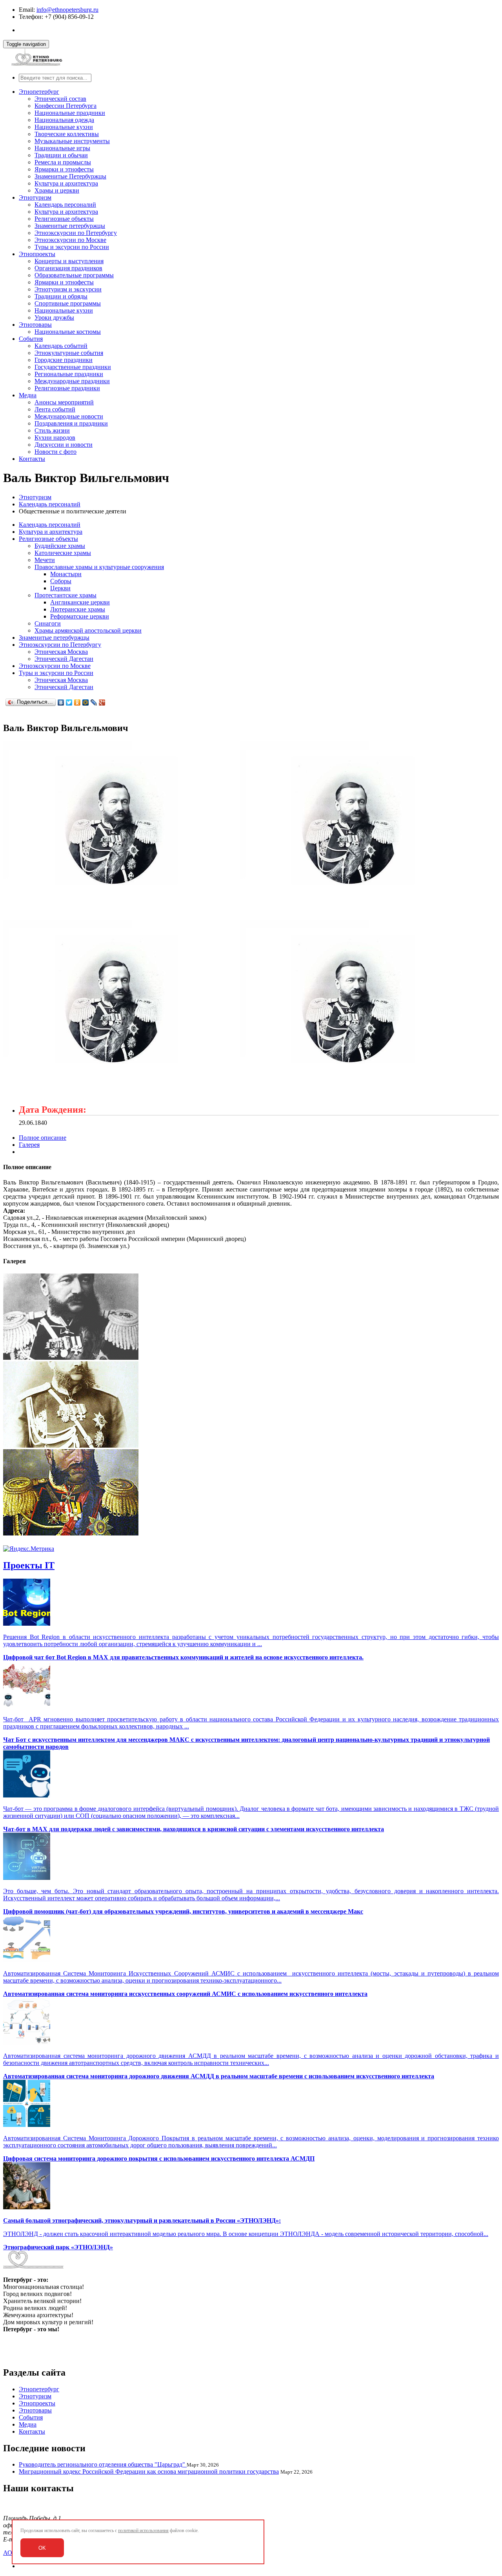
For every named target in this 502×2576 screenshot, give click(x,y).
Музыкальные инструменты (72, 141)
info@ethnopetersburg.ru (67, 10)
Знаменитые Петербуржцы (70, 176)
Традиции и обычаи (61, 155)
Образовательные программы (74, 275)
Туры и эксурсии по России (72, 247)
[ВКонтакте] (61, 702)
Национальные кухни (64, 127)
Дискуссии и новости (64, 445)
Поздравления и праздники (71, 423)
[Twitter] (69, 702)
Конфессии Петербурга (65, 106)
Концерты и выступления (69, 261)
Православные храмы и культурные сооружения (99, 567)
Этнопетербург (39, 92)
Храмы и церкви (57, 190)
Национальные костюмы (68, 332)
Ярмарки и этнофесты (64, 169)
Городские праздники (64, 360)
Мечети (45, 560)
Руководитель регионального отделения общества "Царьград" (103, 2464)
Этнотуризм (35, 197)
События (31, 339)
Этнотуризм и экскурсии (68, 289)
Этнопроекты (37, 254)
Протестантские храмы (65, 595)
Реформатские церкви (80, 616)
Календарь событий (61, 346)
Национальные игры (62, 148)
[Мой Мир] (86, 702)
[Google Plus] (102, 702)
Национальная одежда (64, 120)
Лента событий (55, 409)
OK (42, 2548)
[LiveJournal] (94, 702)
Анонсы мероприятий (64, 402)
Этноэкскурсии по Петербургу (76, 233)
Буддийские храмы (60, 546)
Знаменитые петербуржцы (70, 226)
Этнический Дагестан (64, 659)
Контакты (32, 459)
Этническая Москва (61, 652)
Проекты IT (29, 1565)
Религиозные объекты (64, 219)
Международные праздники (72, 381)
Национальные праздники (70, 113)
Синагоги (48, 623)
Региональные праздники (69, 374)
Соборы (61, 581)
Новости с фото (55, 452)
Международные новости (69, 416)
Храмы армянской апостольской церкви (88, 630)
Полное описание (43, 1138)
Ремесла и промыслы (63, 162)
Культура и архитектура (66, 183)
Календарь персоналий (65, 205)
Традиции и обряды (61, 296)
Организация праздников (68, 268)
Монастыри (66, 574)
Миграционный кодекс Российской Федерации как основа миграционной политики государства (149, 2471)
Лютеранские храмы (78, 609)
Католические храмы (63, 553)
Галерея (29, 1145)
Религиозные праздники (67, 388)
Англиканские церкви (80, 602)
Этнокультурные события (69, 353)
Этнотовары (35, 325)
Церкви (60, 588)
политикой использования (143, 2531)
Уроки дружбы (54, 317)
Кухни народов (55, 438)
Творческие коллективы (67, 134)
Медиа (28, 395)
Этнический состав (60, 99)
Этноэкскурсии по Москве (70, 240)
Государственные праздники (73, 367)
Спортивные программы (68, 303)
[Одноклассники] (77, 702)
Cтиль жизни (52, 430)
